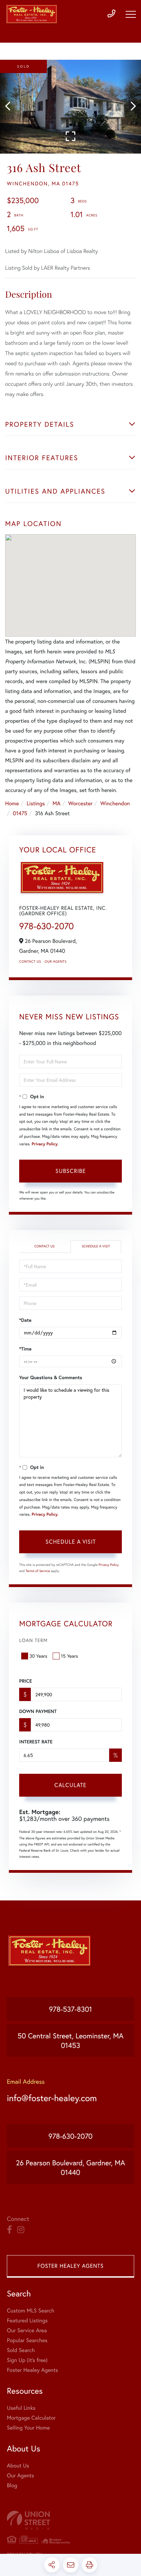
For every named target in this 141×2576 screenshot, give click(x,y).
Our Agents (55, 961)
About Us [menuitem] (18, 2466)
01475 (20, 813)
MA (57, 803)
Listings (36, 803)
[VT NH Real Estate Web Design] (70, 2520)
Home (12, 803)
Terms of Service (38, 1571)
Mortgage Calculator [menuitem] (31, 2418)
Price (25, 1681)
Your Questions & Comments (51, 1377)
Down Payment (38, 1711)
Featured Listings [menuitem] (27, 2320)
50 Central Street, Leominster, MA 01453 (70, 2040)
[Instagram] (21, 2230)
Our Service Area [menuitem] (27, 2330)
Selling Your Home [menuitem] (28, 2428)
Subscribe (71, 1171)
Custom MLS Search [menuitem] (30, 2311)
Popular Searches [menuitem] (27, 2340)
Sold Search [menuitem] (21, 2350)
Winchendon (115, 803)
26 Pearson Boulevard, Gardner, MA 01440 (71, 2167)
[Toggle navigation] (131, 14)
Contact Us (30, 961)
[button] (11, 107)
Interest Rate (36, 1742)
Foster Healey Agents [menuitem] (32, 2370)
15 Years (69, 1656)
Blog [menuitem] (12, 2485)
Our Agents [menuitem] (21, 2475)
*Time (25, 1349)
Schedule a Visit (96, 1246)
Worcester (80, 803)
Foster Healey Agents (70, 2266)
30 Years (38, 1656)
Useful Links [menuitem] (21, 2408)
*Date (25, 1320)
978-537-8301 (70, 2009)
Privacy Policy (44, 1144)
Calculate (70, 1785)
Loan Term (33, 1640)
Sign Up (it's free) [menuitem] (27, 2360)
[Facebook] (9, 2230)
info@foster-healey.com (52, 2098)
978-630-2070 (47, 926)
